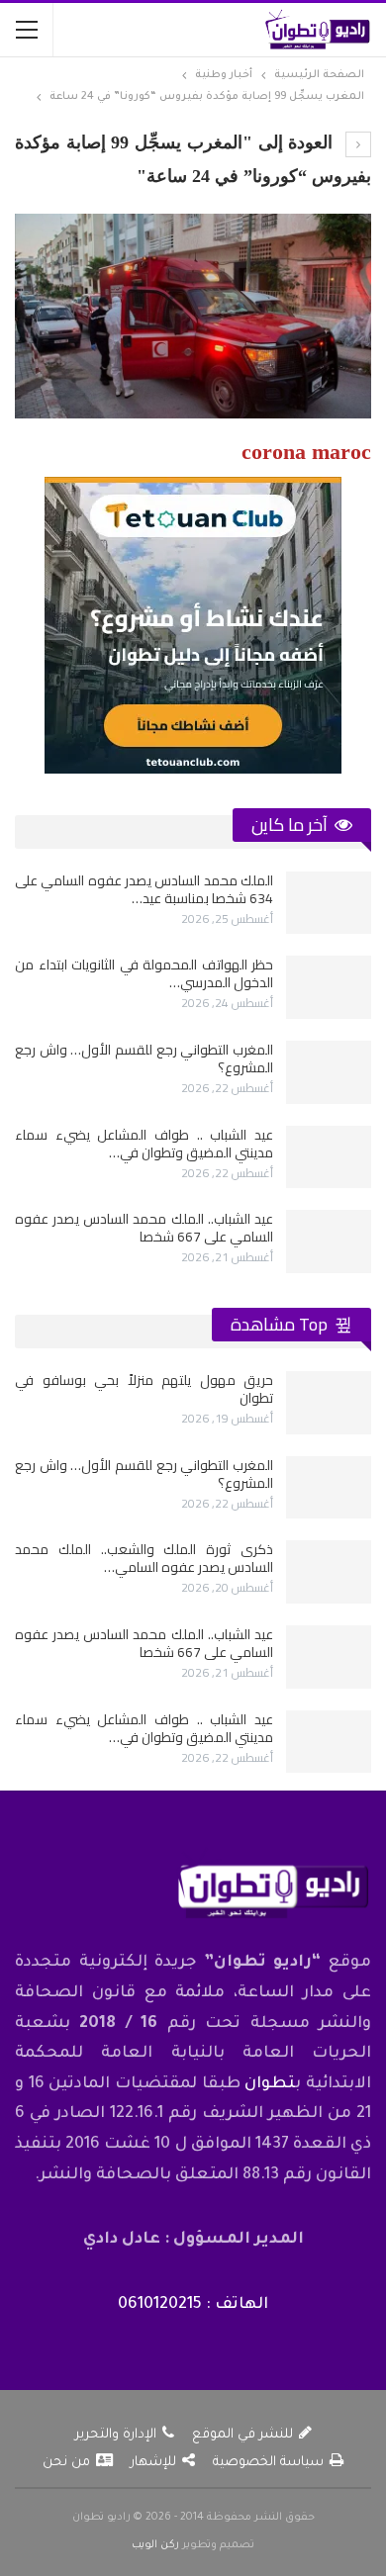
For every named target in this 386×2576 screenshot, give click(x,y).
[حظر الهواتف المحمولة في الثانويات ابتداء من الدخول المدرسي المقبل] (329, 987)
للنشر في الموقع (242, 2435)
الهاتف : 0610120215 (193, 2305)
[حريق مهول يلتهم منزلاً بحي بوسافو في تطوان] (329, 1403)
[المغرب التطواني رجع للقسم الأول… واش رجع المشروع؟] (329, 1072)
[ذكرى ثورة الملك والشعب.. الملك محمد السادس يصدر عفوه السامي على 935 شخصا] (329, 1572)
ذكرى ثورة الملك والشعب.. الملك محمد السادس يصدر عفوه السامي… (144, 1558)
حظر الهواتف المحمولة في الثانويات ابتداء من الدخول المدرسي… (144, 973)
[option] (193, 1072)
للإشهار (153, 2463)
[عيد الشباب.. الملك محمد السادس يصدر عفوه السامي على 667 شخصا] (329, 1242)
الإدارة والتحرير (116, 2435)
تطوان (270, 2084)
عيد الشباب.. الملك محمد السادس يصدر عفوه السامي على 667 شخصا (144, 1228)
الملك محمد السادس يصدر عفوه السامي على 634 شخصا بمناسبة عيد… (144, 889)
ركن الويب (155, 2545)
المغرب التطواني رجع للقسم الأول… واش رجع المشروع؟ (144, 1058)
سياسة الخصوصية (268, 2463)
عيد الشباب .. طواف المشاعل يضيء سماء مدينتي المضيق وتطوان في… (144, 1144)
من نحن (66, 2463)
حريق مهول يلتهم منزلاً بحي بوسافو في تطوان (144, 1389)
